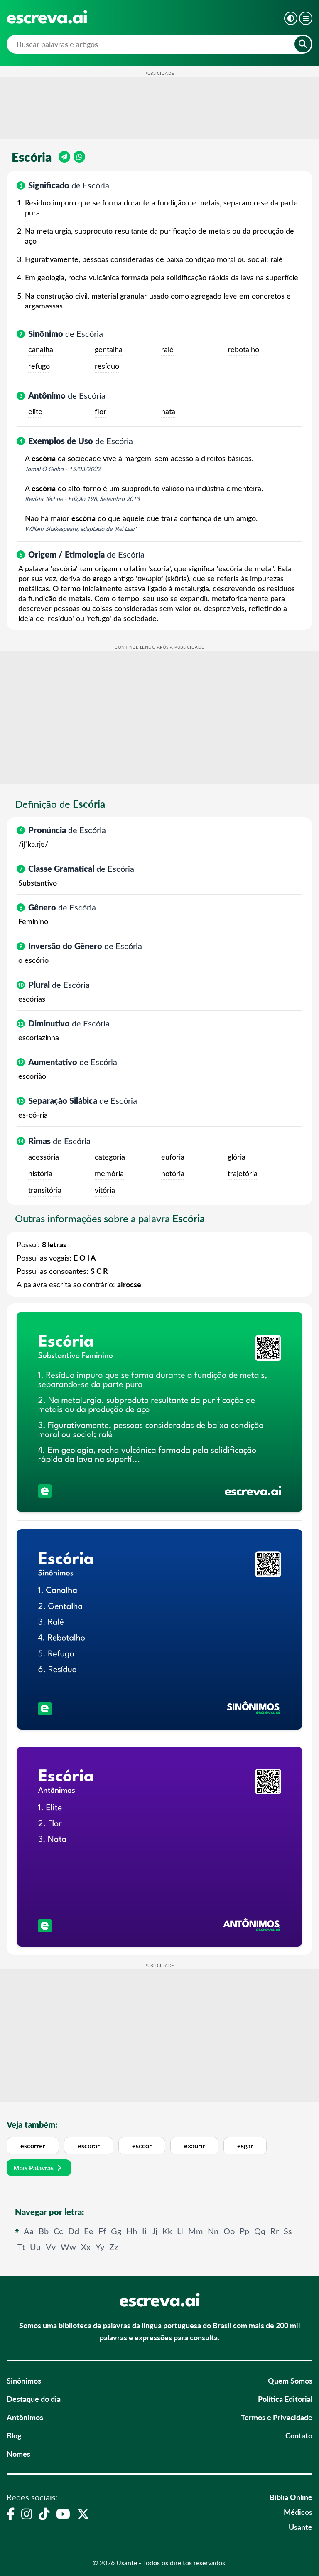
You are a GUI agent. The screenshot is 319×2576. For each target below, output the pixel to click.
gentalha (109, 349)
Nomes (18, 2454)
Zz (114, 2247)
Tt (21, 2247)
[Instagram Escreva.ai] (27, 2514)
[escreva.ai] (47, 17)
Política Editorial (285, 2399)
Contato (299, 2435)
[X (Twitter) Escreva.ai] (83, 2514)
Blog (14, 2435)
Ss (288, 2231)
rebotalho (243, 349)
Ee (89, 2231)
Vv (51, 2247)
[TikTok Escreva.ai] (44, 2514)
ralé (167, 349)
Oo (229, 2231)
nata (168, 411)
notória (173, 1173)
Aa (29, 2231)
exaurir (194, 2145)
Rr (275, 2231)
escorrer (33, 2145)
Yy (100, 2247)
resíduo (107, 366)
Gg (116, 2231)
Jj (155, 2231)
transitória (45, 1190)
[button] (291, 18)
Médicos (298, 2512)
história (40, 1173)
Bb (44, 2231)
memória (109, 1173)
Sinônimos (24, 2380)
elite (35, 411)
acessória (44, 1157)
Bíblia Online (291, 2497)
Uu (35, 2247)
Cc (58, 2231)
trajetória (243, 1173)
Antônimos (25, 2417)
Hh (132, 2231)
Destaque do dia (34, 2399)
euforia (173, 1157)
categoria (110, 1157)
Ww (68, 2247)
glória (237, 1157)
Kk (167, 2231)
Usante (301, 2527)
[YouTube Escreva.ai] (63, 2514)
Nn (213, 2231)
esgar (245, 2145)
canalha (41, 349)
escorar (89, 2145)
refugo (39, 366)
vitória (105, 1190)
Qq (260, 2231)
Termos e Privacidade (277, 2417)
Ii (144, 2231)
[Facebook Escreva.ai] (11, 2514)
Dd (74, 2231)
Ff (102, 2231)
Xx (86, 2247)
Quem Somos (290, 2380)
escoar (142, 2145)
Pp (244, 2231)
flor (101, 411)
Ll (180, 2231)
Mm (195, 2231)
